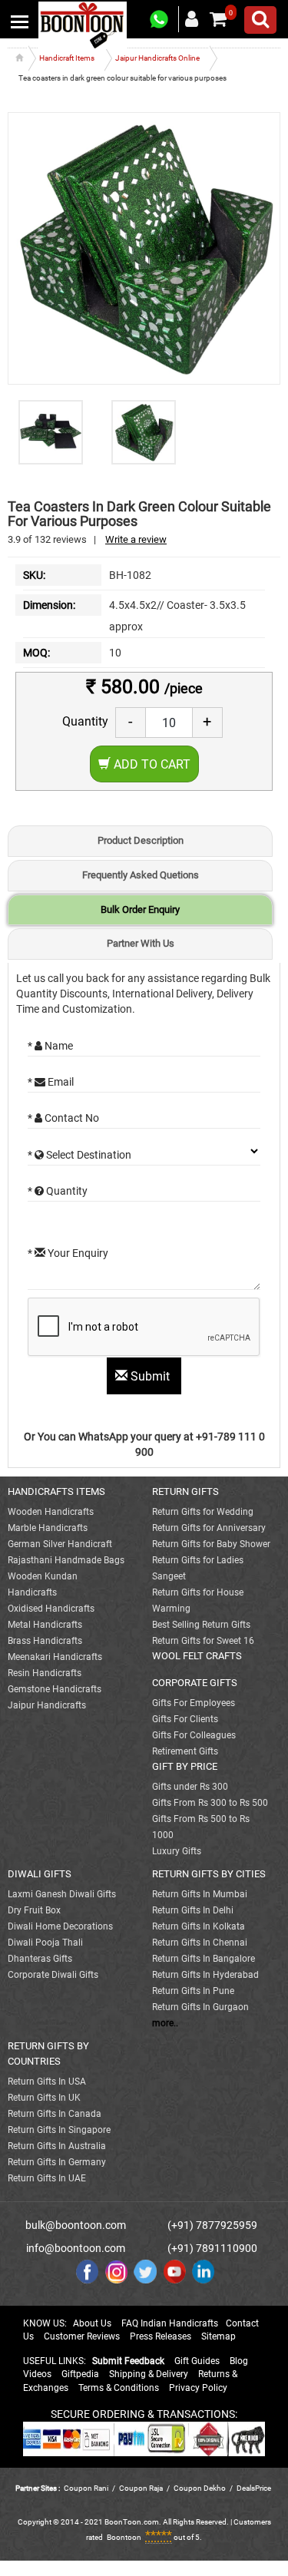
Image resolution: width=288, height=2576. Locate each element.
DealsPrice (254, 2488)
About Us (92, 2323)
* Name (50, 1046)
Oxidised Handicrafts (51, 1609)
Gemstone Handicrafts (55, 1689)
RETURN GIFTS (185, 1491)
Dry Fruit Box (34, 1910)
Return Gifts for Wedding (203, 1512)
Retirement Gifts (185, 1751)
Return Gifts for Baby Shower (211, 1544)
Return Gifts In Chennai (200, 1943)
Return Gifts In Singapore (59, 2130)
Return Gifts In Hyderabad (205, 1975)
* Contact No (63, 1118)
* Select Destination (79, 1155)
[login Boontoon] (194, 18)
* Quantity (58, 1191)
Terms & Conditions (119, 2388)
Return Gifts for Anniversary (209, 1528)
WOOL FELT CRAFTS (197, 1656)
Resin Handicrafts (45, 1673)
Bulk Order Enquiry (140, 909)
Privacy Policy (198, 2388)
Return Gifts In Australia (57, 2146)
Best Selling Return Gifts (201, 1625)
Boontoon (124, 2537)
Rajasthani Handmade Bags (66, 1560)
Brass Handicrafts (45, 1641)
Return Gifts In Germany (57, 2162)
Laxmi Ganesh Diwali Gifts (62, 1894)
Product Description (141, 840)
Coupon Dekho (200, 2488)
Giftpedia (80, 2374)
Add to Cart (151, 764)
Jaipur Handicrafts (47, 1705)
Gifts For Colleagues (194, 1735)
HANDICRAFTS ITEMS (56, 1491)
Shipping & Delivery (149, 2374)
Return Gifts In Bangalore (204, 1959)
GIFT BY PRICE (185, 1766)
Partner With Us (141, 943)
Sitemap (218, 2336)
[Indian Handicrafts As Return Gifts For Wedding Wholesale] (83, 25)
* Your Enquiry (68, 1253)
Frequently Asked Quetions (141, 875)
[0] (218, 19)
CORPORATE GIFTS (195, 1683)
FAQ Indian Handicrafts (170, 2323)
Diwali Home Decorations (60, 1926)
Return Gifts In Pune (193, 1991)
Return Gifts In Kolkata (199, 1926)
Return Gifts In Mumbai (200, 1894)
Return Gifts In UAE (47, 2178)
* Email (51, 1082)
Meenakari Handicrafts (55, 1657)
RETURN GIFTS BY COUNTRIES (48, 2054)
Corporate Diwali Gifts (53, 1975)
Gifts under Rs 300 (190, 1787)
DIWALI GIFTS (40, 1874)
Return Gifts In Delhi (193, 1910)
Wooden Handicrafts (51, 1512)
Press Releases (161, 2336)
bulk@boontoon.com (76, 2225)
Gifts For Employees (194, 1703)
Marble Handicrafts (48, 1528)
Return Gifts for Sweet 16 (203, 1641)
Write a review (136, 539)
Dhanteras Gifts (40, 1959)
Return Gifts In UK (44, 2098)
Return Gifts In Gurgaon (200, 2007)
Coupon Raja (142, 2488)
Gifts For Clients (185, 1719)
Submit (150, 1376)
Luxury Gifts (177, 1851)
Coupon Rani (86, 2488)
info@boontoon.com (76, 2248)
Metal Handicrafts (45, 1625)
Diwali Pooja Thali (45, 1943)
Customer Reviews (82, 2336)
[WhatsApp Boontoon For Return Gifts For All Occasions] (160, 20)
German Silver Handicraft (60, 1544)
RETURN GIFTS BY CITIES (209, 1874)
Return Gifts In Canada (55, 2114)
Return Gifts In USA (47, 2082)
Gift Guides (197, 2361)
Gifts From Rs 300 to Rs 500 (210, 1803)
